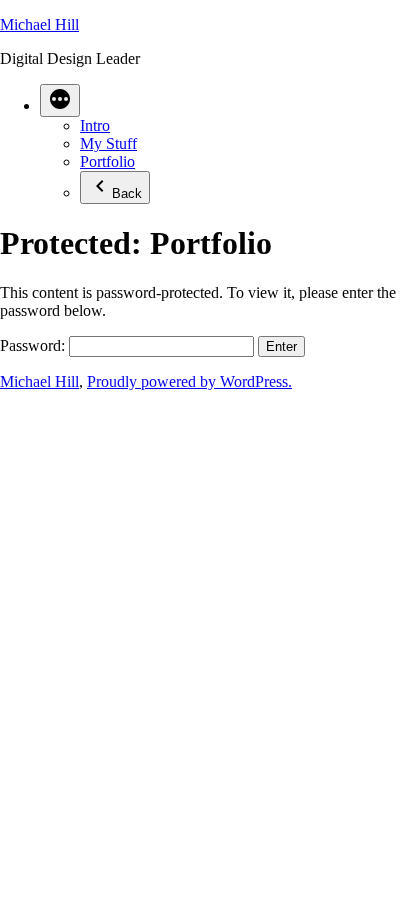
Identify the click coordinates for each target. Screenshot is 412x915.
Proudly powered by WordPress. (189, 381)
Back (127, 193)
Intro (95, 125)
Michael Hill (39, 24)
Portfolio (107, 161)
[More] (60, 100)
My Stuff (108, 143)
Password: (34, 345)
